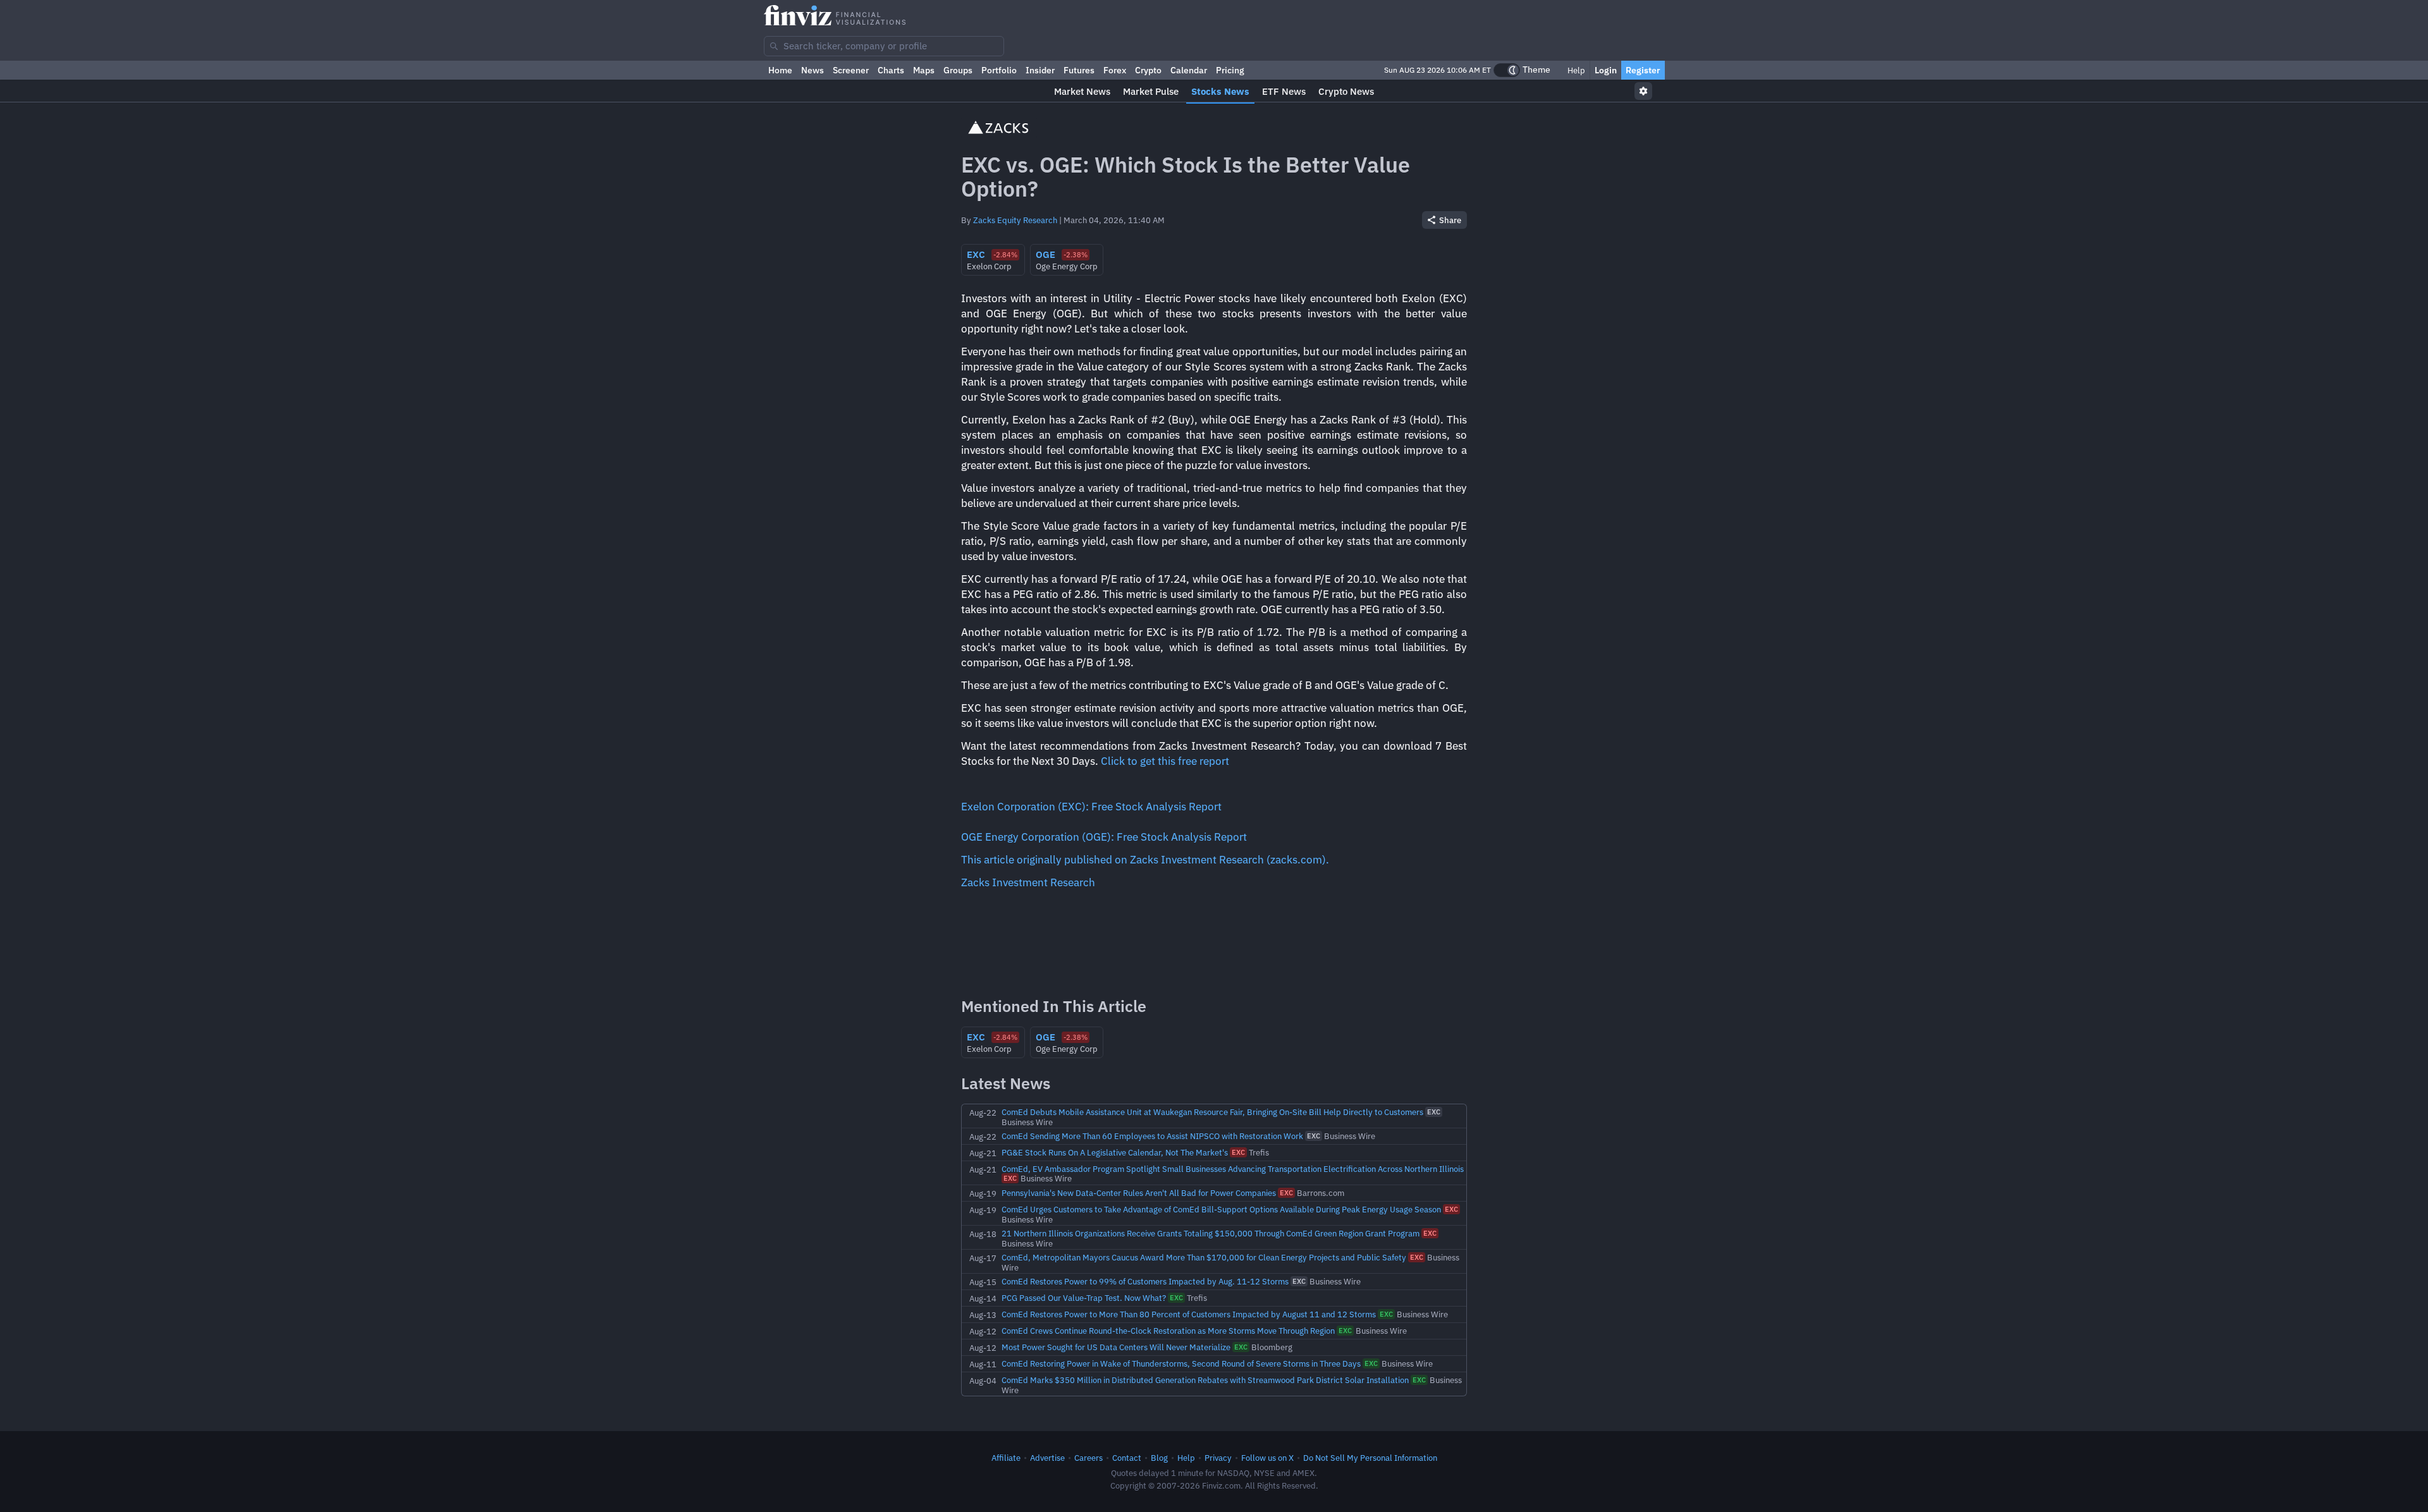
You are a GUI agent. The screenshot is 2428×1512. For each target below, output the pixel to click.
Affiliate (1006, 1458)
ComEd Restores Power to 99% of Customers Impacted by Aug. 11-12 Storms (1145, 1281)
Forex (1115, 70)
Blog (1159, 1458)
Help (1575, 70)
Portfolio (999, 70)
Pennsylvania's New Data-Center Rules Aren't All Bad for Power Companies (1139, 1193)
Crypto (1148, 70)
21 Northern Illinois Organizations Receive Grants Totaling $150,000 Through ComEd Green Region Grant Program (1211, 1233)
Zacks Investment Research (1028, 882)
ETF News (1284, 91)
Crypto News (1346, 91)
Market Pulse (1151, 91)
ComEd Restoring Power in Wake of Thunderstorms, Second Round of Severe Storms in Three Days (1181, 1363)
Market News (1082, 91)
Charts (891, 70)
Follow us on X (1267, 1458)
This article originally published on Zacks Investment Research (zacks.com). (1145, 860)
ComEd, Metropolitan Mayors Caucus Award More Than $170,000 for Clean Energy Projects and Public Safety (1204, 1257)
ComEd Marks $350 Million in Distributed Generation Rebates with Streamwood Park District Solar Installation (1205, 1380)
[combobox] (884, 46)
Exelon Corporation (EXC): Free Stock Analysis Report (1091, 807)
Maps (924, 70)
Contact (1127, 1458)
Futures (1079, 70)
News (812, 70)
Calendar (1189, 70)
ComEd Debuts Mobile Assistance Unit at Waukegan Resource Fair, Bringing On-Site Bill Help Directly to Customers (1212, 1112)
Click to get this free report (1165, 761)
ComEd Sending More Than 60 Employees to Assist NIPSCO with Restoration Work (1152, 1136)
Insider (1040, 70)
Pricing (1230, 70)
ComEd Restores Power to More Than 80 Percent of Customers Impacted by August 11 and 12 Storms (1189, 1314)
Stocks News (1220, 91)
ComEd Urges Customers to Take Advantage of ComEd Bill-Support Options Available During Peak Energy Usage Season (1221, 1209)
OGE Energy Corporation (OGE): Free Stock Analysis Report (1104, 837)
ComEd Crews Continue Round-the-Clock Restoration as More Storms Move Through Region (1168, 1331)
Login (1606, 70)
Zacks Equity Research (1015, 220)
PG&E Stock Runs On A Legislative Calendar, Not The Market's (1115, 1152)
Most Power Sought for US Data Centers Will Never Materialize (1116, 1347)
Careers (1088, 1458)
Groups (958, 70)
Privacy (1218, 1458)
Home (780, 70)
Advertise (1047, 1458)
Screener (851, 70)
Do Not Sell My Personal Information (1370, 1458)
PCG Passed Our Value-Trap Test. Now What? (1084, 1298)
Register (1643, 70)
